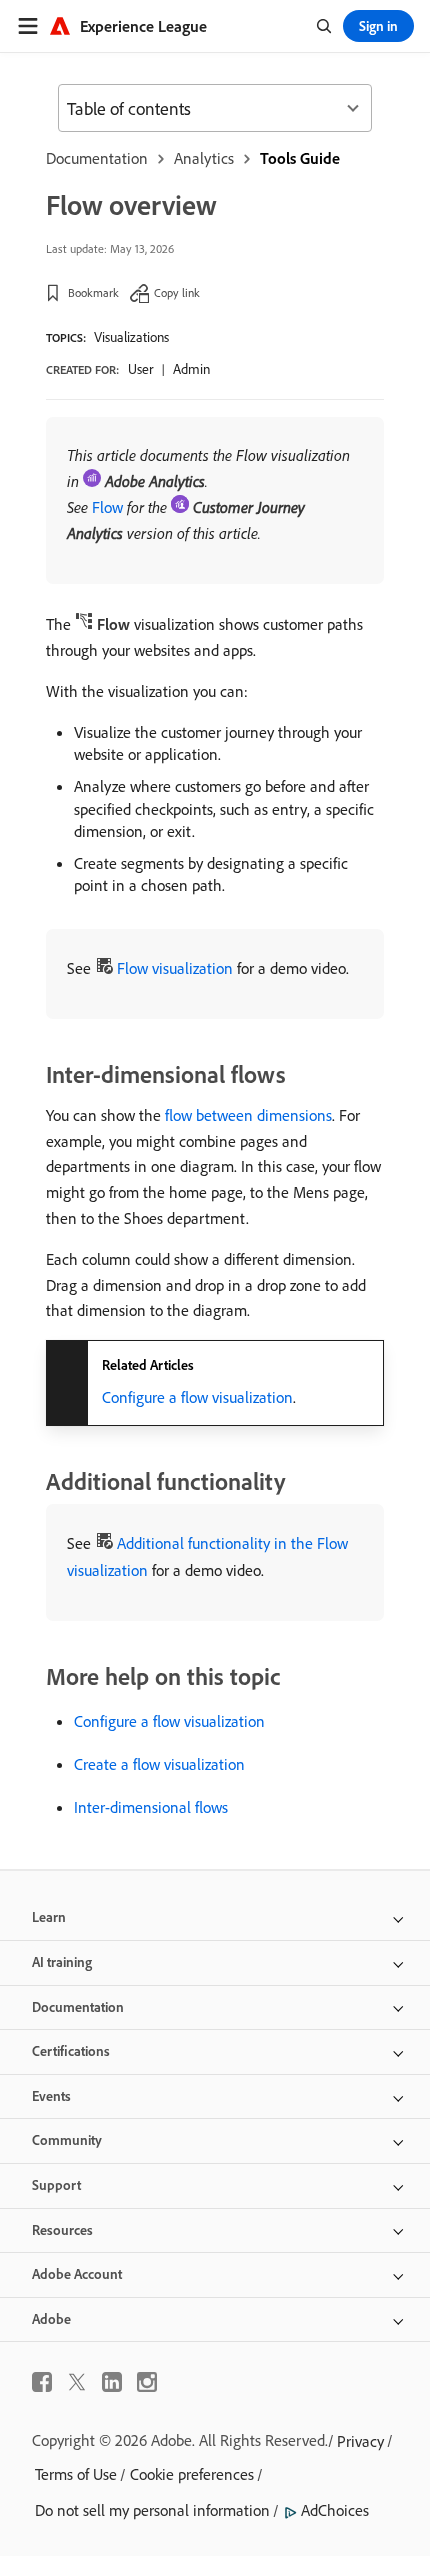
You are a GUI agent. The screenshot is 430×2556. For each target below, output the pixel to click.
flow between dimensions (248, 1115)
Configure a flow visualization (197, 1397)
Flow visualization (175, 968)
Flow (107, 507)
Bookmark (93, 292)
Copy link (177, 292)
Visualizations (131, 337)
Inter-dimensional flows (151, 1807)
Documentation (97, 158)
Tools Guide (300, 158)
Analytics (204, 158)
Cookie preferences (192, 2474)
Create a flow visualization (159, 1764)
